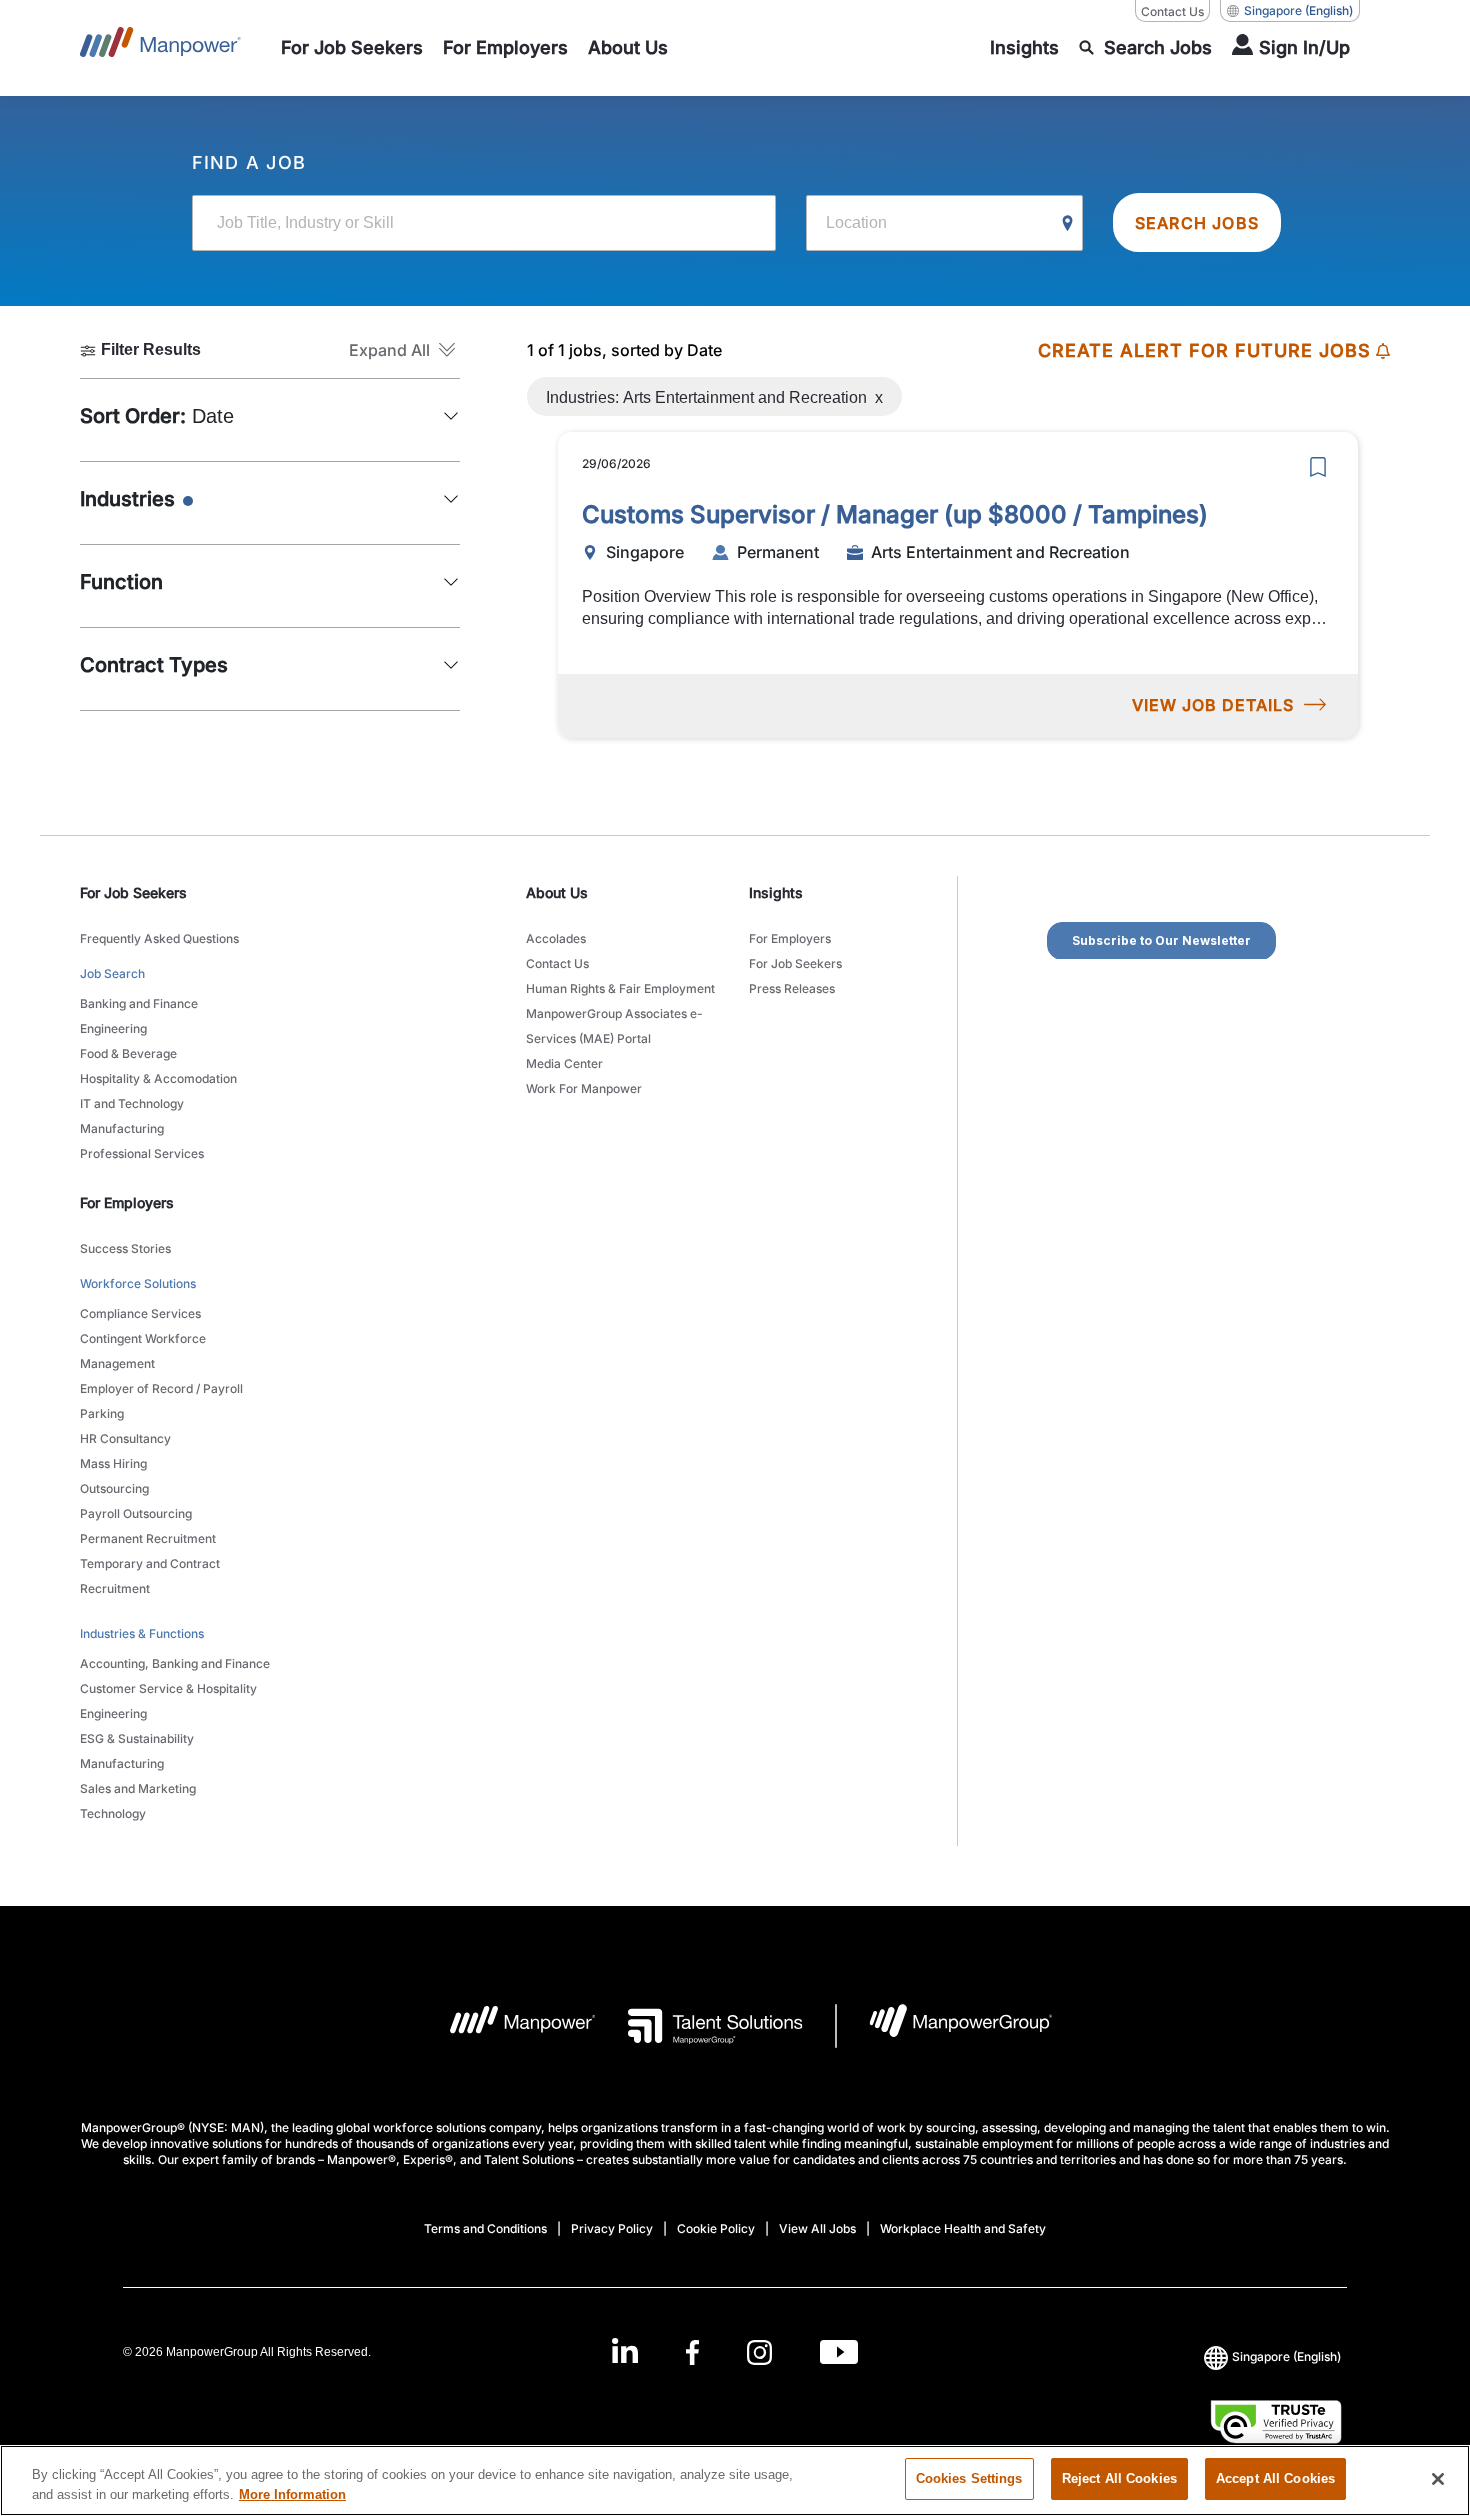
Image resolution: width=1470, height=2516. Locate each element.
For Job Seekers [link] (133, 892)
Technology (113, 1813)
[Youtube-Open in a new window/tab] (839, 2351)
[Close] (1438, 2479)
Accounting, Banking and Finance (175, 1663)
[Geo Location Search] (1068, 224)
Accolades (556, 938)
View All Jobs (817, 2228)
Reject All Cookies (1119, 2478)
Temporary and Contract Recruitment (150, 1576)
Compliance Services (140, 1313)
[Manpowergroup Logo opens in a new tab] (944, 2026)
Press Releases (792, 988)
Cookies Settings (969, 2478)
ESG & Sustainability (137, 1738)
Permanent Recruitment (148, 1538)
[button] (404, 350)
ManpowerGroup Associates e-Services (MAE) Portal (614, 1026)
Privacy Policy (612, 2228)
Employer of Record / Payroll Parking (161, 1401)
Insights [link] (776, 892)
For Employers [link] (127, 1202)
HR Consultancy (125, 1438)
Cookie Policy (716, 2228)
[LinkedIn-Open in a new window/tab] (625, 2349)
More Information (292, 2494)
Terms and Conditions (485, 2228)
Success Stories (125, 1248)
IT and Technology (132, 1103)
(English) (1298, 10)
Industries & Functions (142, 1633)
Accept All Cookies (1275, 2478)
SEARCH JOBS (1197, 223)
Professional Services (142, 1153)
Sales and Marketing (138, 1788)
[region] (735, 2480)
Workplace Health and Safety (963, 2228)
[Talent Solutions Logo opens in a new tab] (699, 2026)
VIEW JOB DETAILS (1213, 705)
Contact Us (1172, 11)
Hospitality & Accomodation (158, 1078)
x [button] (879, 392)
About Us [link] (557, 892)
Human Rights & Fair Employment (620, 988)
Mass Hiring (113, 1463)
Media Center (564, 1063)
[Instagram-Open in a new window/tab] (760, 2351)
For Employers (790, 938)
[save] (1318, 467)
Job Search (112, 973)
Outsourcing (114, 1488)
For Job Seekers (795, 963)
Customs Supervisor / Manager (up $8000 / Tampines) (895, 514)
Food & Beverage (128, 1053)
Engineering (113, 1028)
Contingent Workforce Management (143, 1351)
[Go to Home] (160, 48)
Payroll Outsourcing (136, 1513)
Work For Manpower (584, 1088)
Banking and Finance (139, 1003)
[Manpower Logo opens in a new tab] (507, 2026)
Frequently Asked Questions (159, 938)
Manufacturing (122, 1128)
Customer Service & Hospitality (168, 1688)
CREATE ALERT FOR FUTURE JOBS (1204, 350)
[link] (735, 2351)
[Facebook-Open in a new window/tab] (692, 2351)
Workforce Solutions (138, 1283)
